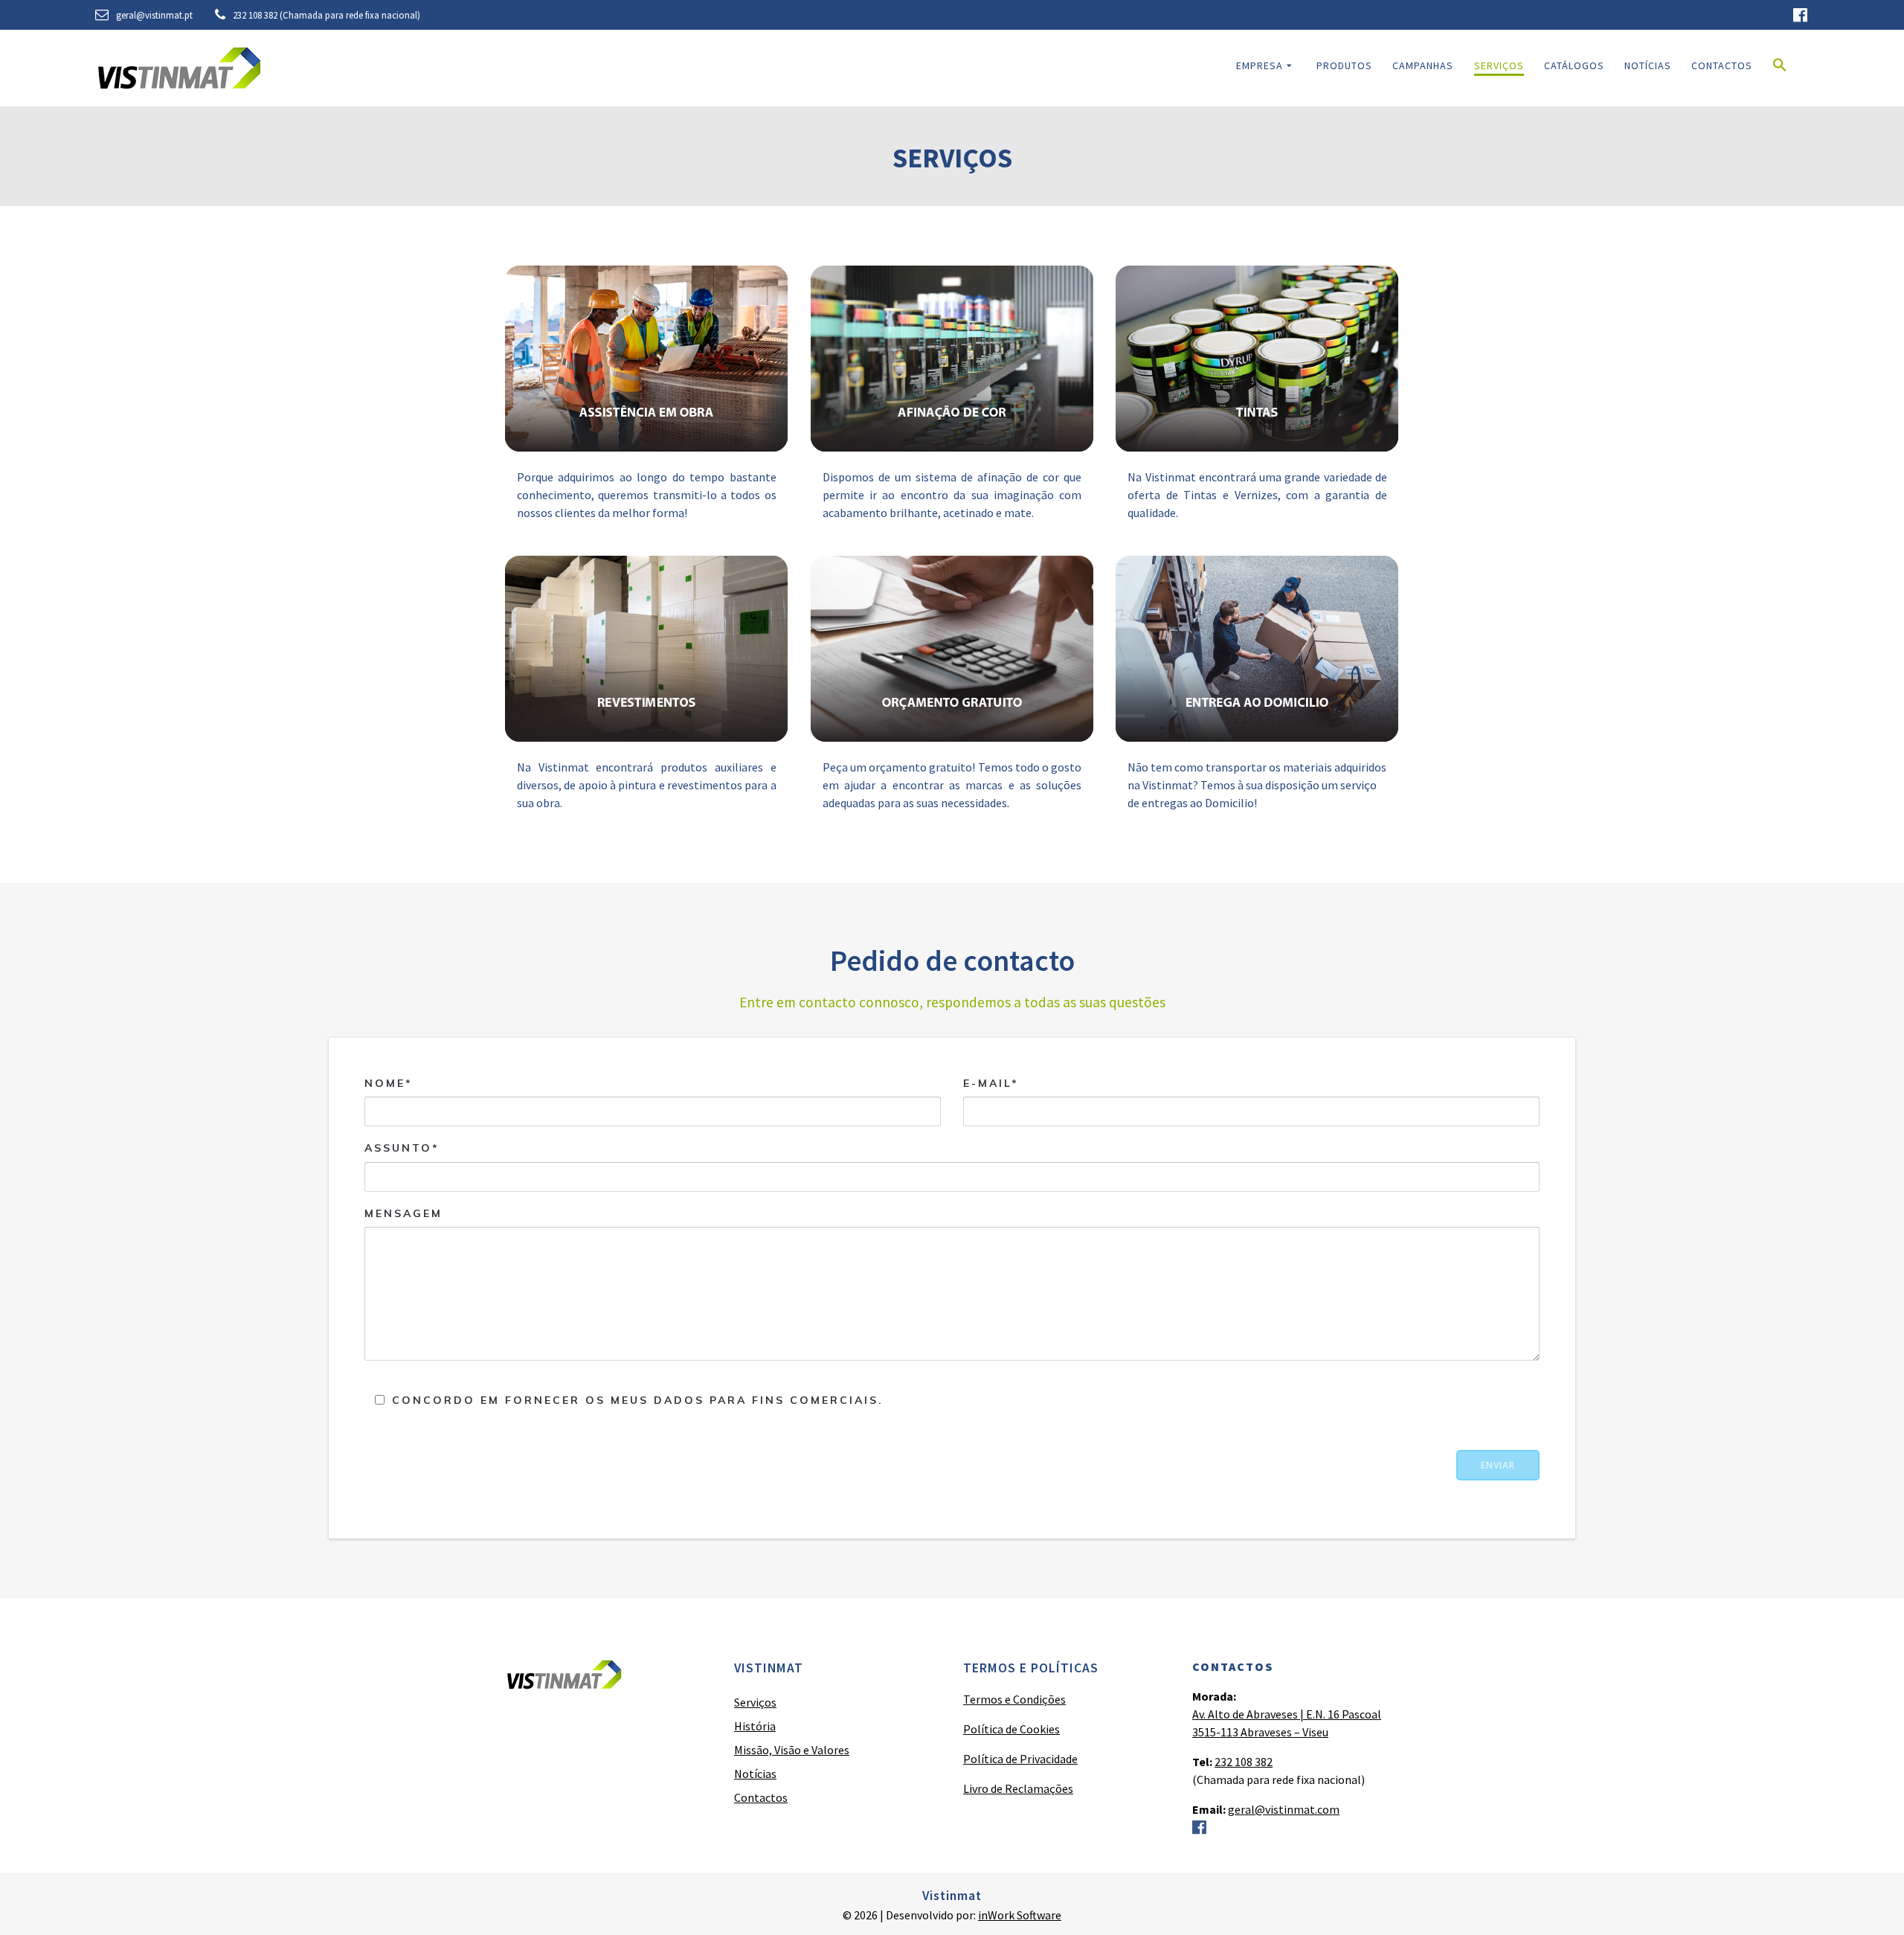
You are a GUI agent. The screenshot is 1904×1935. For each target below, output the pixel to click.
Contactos (1722, 65)
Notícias (1648, 65)
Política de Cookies (1011, 1729)
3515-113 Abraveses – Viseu (1260, 1732)
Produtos (1344, 65)
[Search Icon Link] (1780, 68)
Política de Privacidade (1020, 1759)
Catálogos (1574, 65)
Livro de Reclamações (1018, 1788)
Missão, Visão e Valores (792, 1750)
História (755, 1726)
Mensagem (403, 1213)
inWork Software (1020, 1915)
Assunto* (402, 1148)
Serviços (1499, 65)
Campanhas (1423, 65)
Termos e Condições (1014, 1699)
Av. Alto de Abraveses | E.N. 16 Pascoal (1287, 1714)
